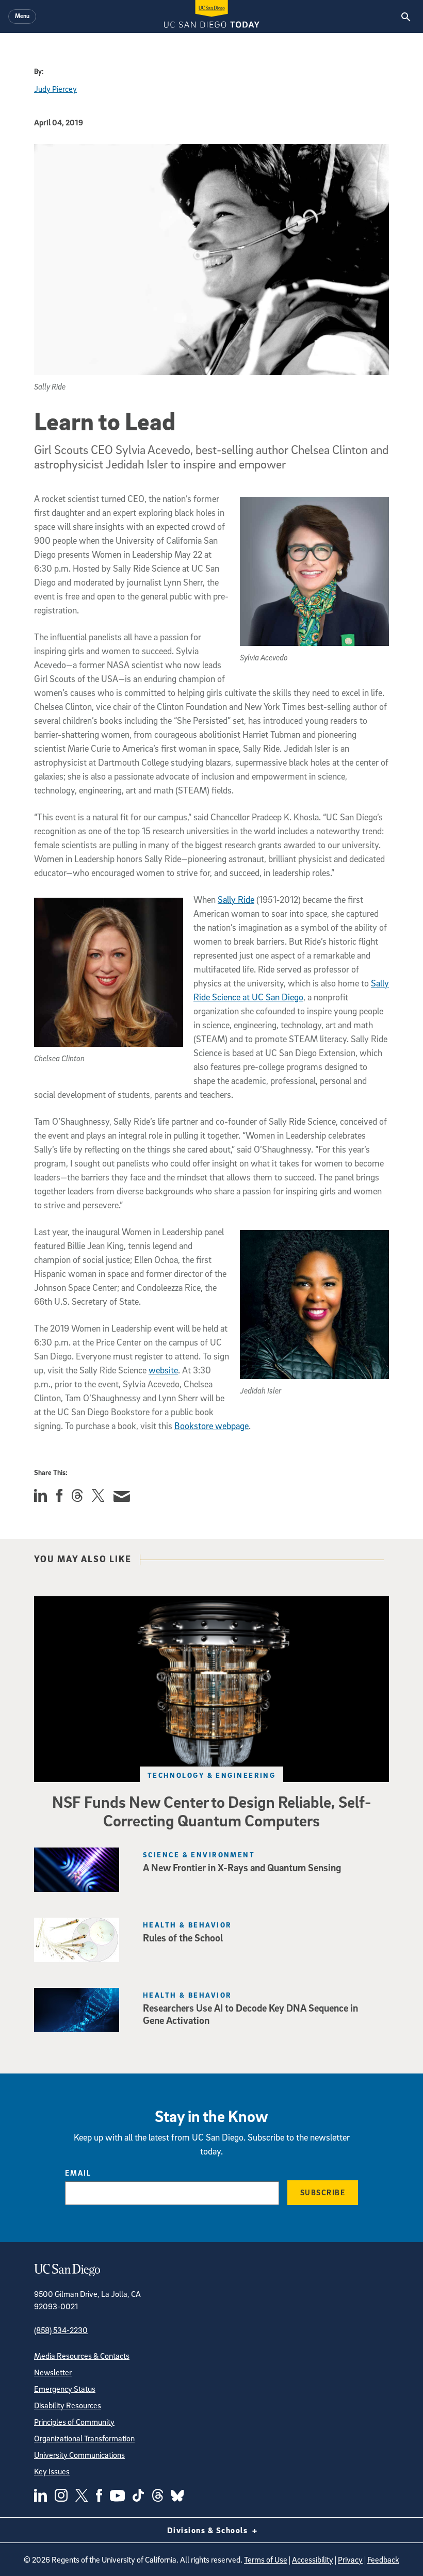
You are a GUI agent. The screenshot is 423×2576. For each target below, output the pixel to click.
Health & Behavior (187, 1925)
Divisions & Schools (209, 2530)
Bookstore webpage (211, 1426)
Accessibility (313, 2559)
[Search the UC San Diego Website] (406, 17)
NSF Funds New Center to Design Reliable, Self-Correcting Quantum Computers (212, 1811)
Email (78, 2173)
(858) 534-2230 (61, 2330)
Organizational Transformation (84, 2438)
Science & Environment (199, 1854)
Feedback (383, 2559)
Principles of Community (74, 2422)
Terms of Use (266, 2559)
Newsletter (53, 2372)
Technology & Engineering (212, 1775)
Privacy (350, 2559)
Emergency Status (65, 2389)
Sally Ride (236, 900)
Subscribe (323, 2192)
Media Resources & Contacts (82, 2356)
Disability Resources (68, 2405)
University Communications (79, 2455)
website (163, 1370)
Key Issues (52, 2471)
